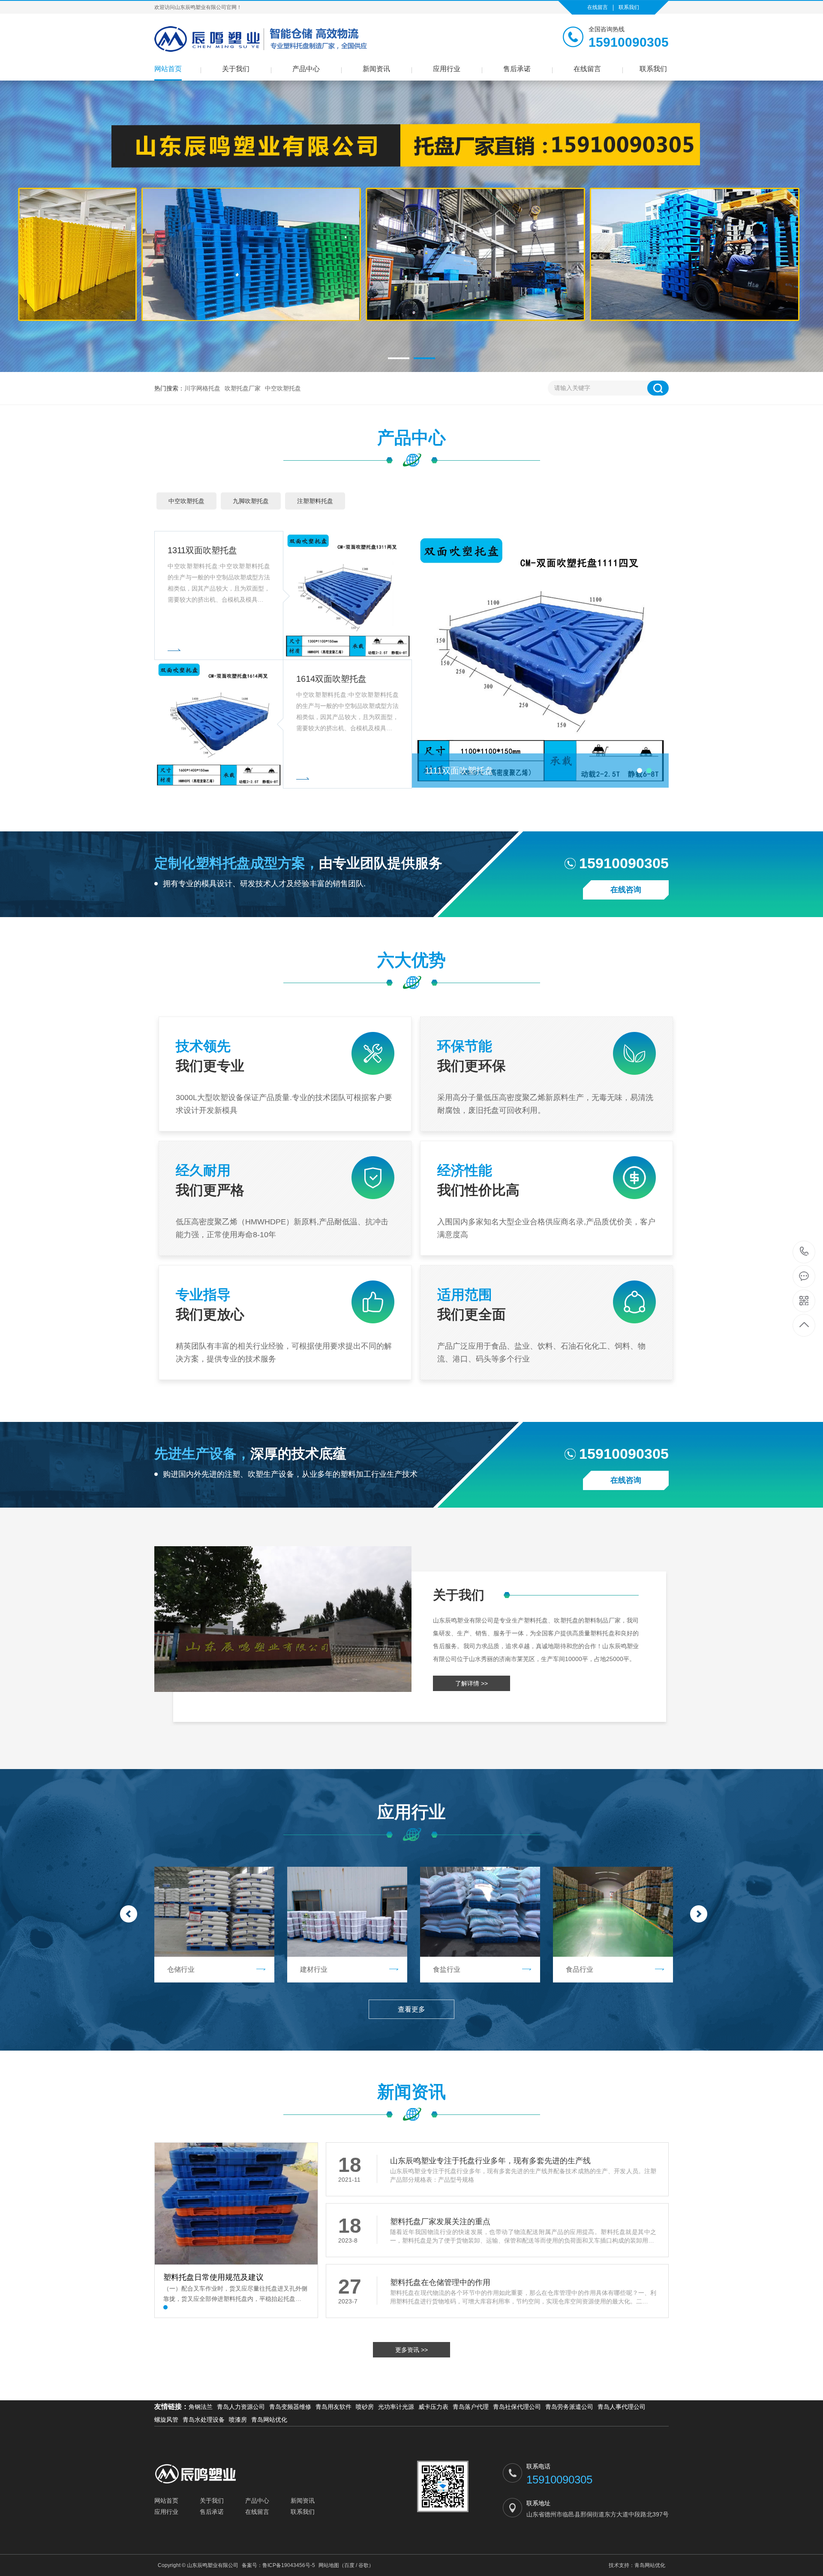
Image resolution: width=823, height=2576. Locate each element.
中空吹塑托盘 (283, 388)
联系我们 (629, 7)
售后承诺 (517, 69)
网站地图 (329, 2565)
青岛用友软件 (333, 2407)
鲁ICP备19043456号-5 (289, 2565)
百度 (349, 2565)
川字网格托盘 (202, 388)
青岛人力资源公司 (241, 2407)
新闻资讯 (376, 69)
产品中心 (306, 69)
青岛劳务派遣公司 (569, 2407)
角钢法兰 (201, 2407)
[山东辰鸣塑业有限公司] (263, 39)
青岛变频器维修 (290, 2407)
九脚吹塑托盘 (251, 501)
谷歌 (363, 2565)
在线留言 (598, 7)
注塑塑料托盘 (315, 501)
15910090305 (804, 1252)
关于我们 (236, 69)
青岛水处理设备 (204, 2420)
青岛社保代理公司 (517, 2407)
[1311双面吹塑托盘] (348, 595)
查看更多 (411, 2009)
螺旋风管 (166, 2420)
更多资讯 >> (411, 2350)
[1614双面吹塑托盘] (219, 724)
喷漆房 (238, 2420)
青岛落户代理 (471, 2407)
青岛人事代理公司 (622, 2407)
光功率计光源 (396, 2407)
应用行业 (447, 69)
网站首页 (168, 69)
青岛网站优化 (269, 2420)
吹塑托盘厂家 (243, 388)
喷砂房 (365, 2407)
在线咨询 (626, 890)
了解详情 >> (472, 1683)
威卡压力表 (433, 2407)
